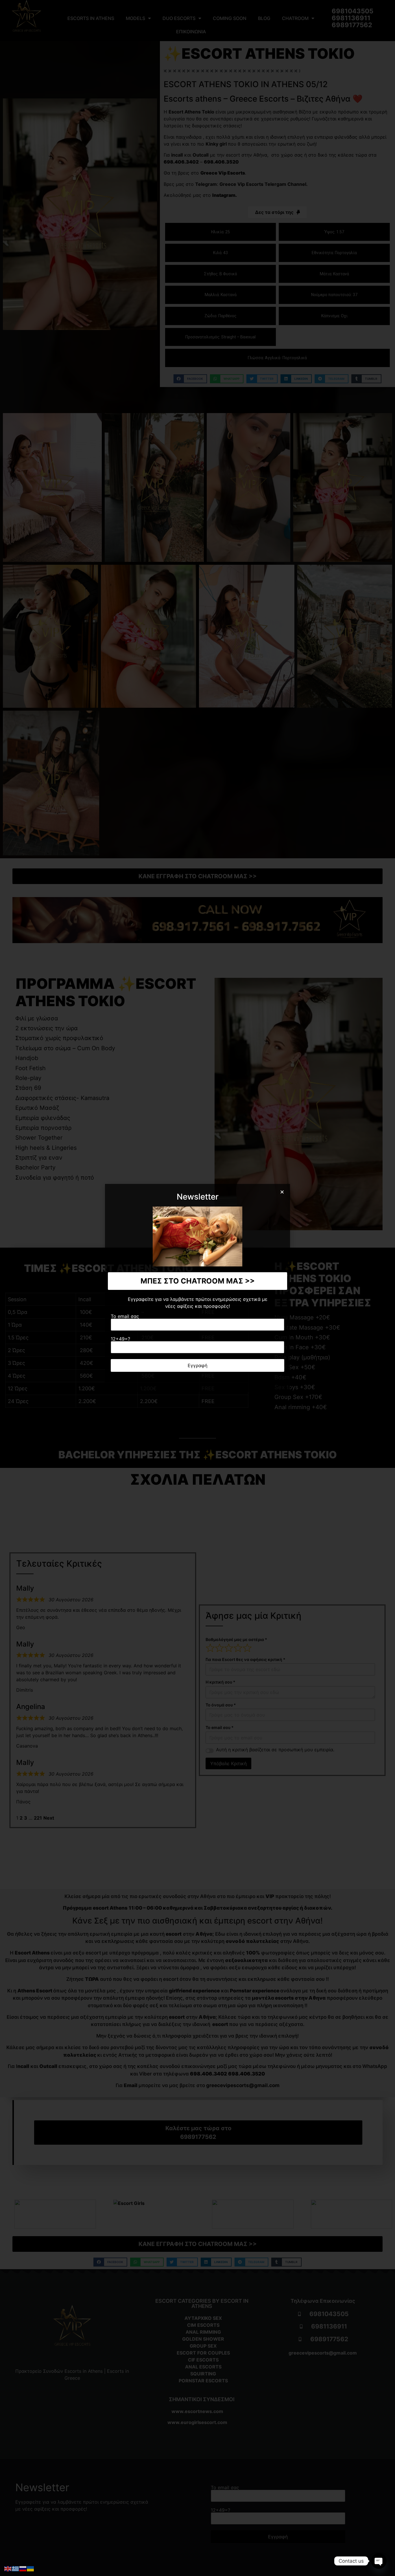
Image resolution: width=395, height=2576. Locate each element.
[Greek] (16, 2568)
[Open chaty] (379, 2561)
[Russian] (23, 2568)
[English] (8, 2568)
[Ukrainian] (31, 2568)
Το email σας (125, 1317)
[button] (282, 1192)
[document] (197, 1288)
